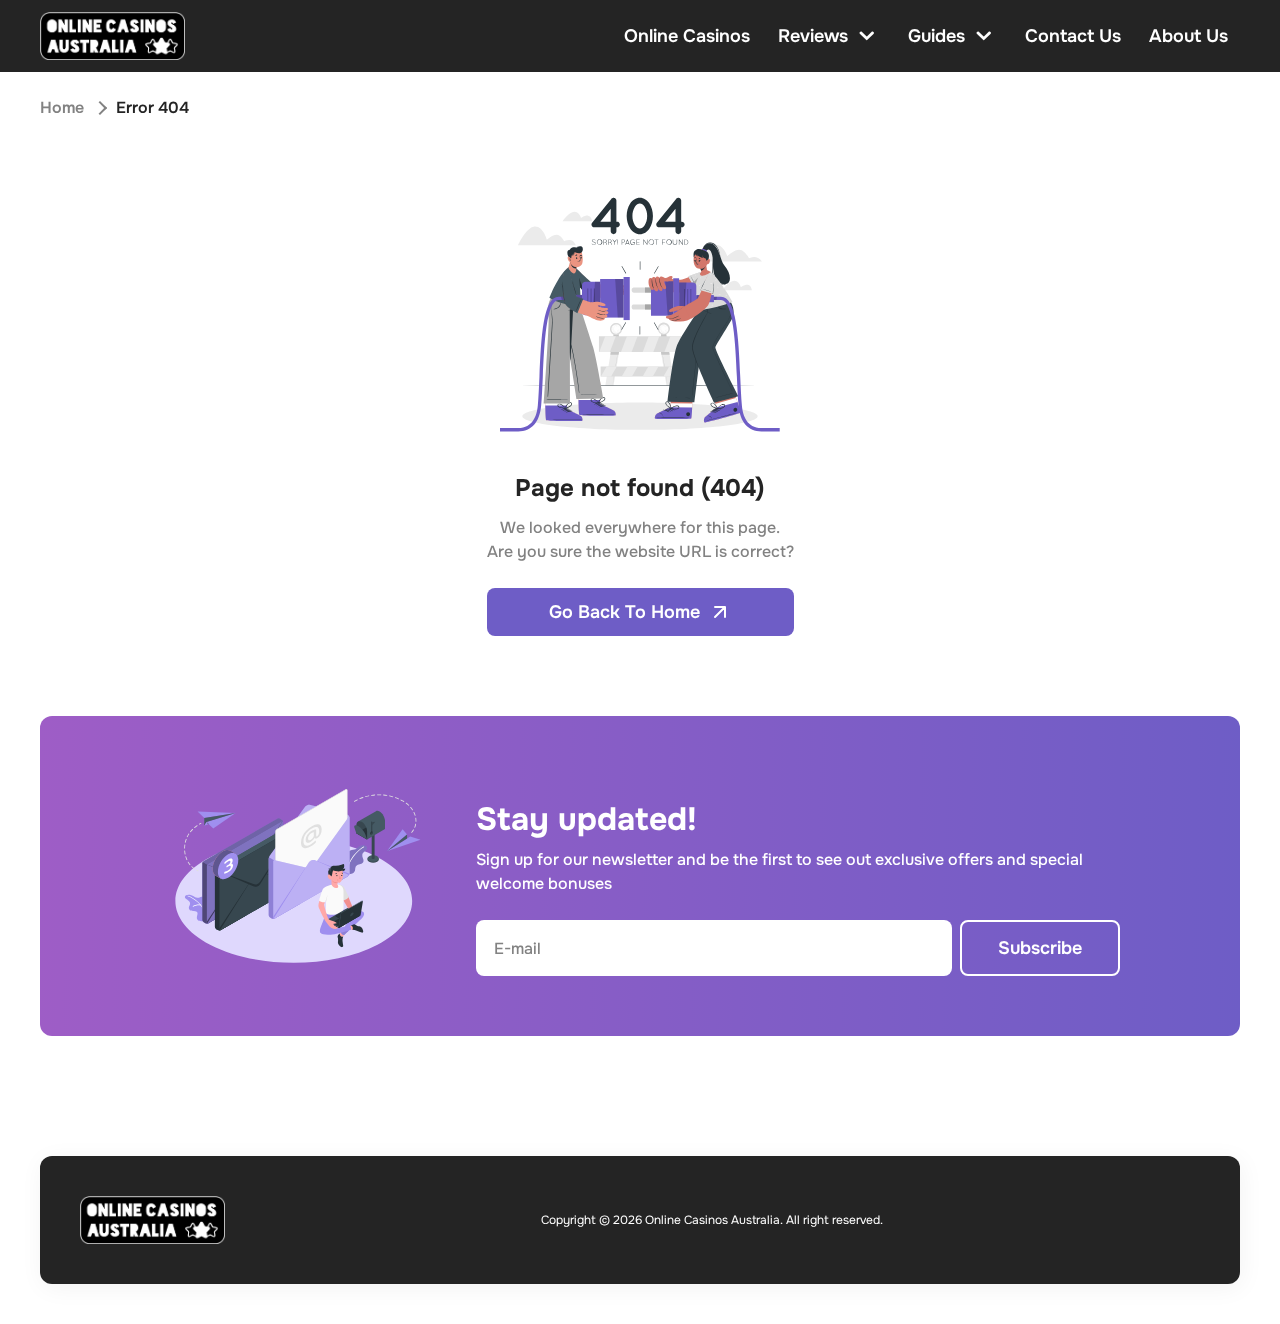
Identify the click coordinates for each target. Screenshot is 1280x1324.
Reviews (813, 36)
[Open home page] (112, 36)
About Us (1188, 36)
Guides (936, 36)
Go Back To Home (624, 612)
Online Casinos (687, 36)
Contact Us (1073, 36)
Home (62, 107)
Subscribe (1040, 948)
